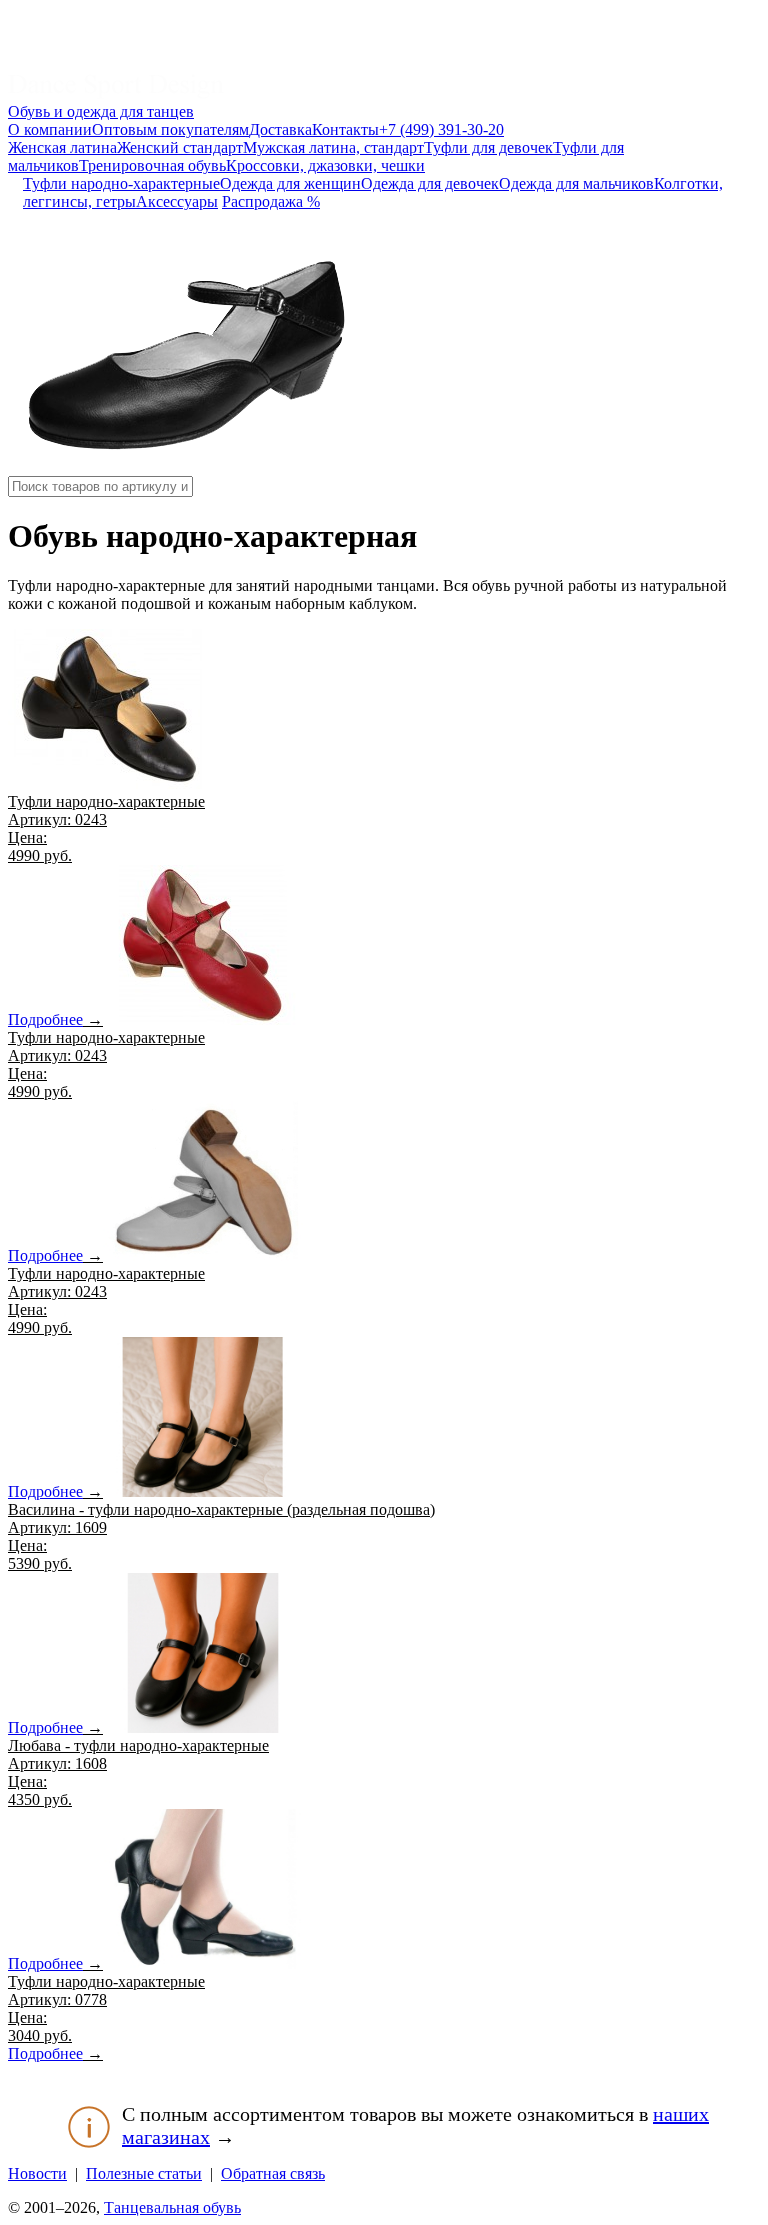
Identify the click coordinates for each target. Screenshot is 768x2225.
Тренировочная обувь (152, 165)
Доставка (280, 129)
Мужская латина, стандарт (333, 147)
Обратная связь (273, 2173)
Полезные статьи (144, 2173)
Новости (37, 2173)
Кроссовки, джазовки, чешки (325, 165)
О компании (50, 129)
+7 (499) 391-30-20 (441, 129)
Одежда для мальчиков (576, 183)
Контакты (345, 129)
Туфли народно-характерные (121, 183)
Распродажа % (271, 201)
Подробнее (45, 1019)
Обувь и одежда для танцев (101, 111)
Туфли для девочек (488, 147)
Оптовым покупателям (170, 129)
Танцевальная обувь (172, 2207)
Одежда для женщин (290, 183)
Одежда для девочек (430, 183)
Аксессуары (177, 201)
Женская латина (62, 147)
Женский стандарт (180, 147)
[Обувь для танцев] (116, 93)
